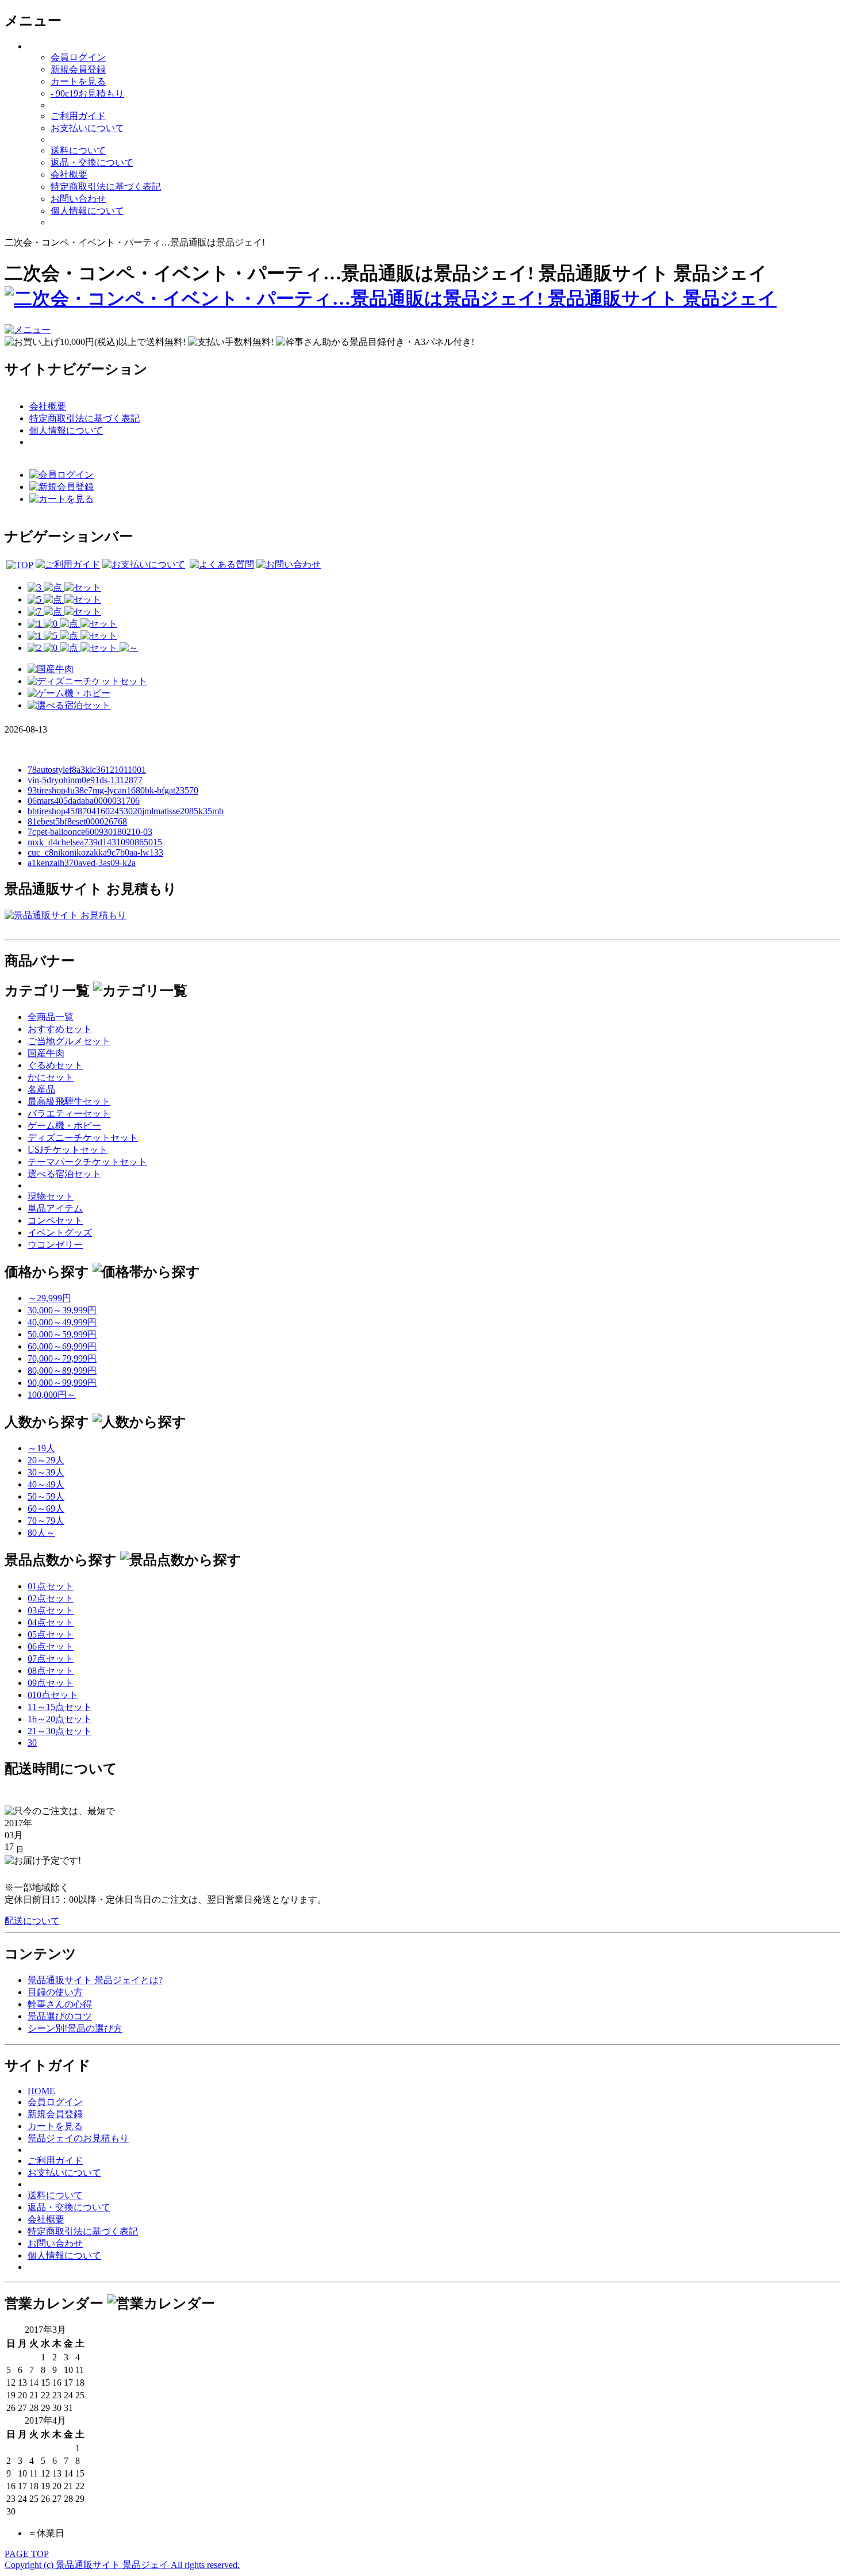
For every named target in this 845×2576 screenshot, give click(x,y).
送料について (78, 150)
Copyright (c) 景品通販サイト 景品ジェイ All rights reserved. (122, 2565)
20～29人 (46, 1460)
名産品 (41, 1089)
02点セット (51, 1598)
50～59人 (46, 1496)
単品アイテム (55, 1208)
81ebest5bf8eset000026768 (77, 821)
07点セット (51, 1659)
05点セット (51, 1634)
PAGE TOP (27, 2554)
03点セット (51, 1610)
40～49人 (46, 1484)
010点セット (53, 1695)
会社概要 (69, 175)
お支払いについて (87, 128)
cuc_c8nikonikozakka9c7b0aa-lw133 (95, 852)
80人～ (41, 1533)
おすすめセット (60, 1029)
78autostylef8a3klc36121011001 (87, 770)
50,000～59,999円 (62, 1334)
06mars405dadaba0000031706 (84, 801)
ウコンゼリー (55, 1245)
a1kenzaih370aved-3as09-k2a (82, 863)
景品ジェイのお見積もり (78, 2138)
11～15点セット (60, 1707)
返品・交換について (92, 162)
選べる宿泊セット (64, 1174)
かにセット (51, 1077)
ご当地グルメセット (69, 1041)
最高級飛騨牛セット (69, 1101)
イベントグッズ (60, 1233)
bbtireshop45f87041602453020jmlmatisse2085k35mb (126, 811)
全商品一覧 (51, 1017)
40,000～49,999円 (62, 1322)
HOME (41, 2091)
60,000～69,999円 (62, 1346)
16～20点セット (60, 1719)
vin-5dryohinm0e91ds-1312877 (85, 780)
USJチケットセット (68, 1150)
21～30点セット (60, 1731)
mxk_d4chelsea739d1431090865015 (95, 842)
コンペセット (55, 1220)
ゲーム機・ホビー (64, 1126)
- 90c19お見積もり (87, 93)
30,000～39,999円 (62, 1310)
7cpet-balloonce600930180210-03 (90, 832)
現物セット (51, 1196)
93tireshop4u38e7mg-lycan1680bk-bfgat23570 (113, 790)
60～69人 (46, 1509)
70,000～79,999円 (62, 1358)
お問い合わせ (78, 199)
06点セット (51, 1647)
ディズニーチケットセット (83, 1138)
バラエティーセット (69, 1113)
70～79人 (46, 1521)
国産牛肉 (46, 1053)
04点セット (51, 1622)
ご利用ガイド (78, 116)
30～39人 (46, 1472)
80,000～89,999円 (62, 1371)
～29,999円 (49, 1298)
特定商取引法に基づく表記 (106, 187)
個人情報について (87, 211)
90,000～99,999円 (62, 1383)
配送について (32, 1921)
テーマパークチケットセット (87, 1162)
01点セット (51, 1586)
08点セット (51, 1671)
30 (32, 1743)
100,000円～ (52, 1395)
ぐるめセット (55, 1065)
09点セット (51, 1683)
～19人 (41, 1448)
